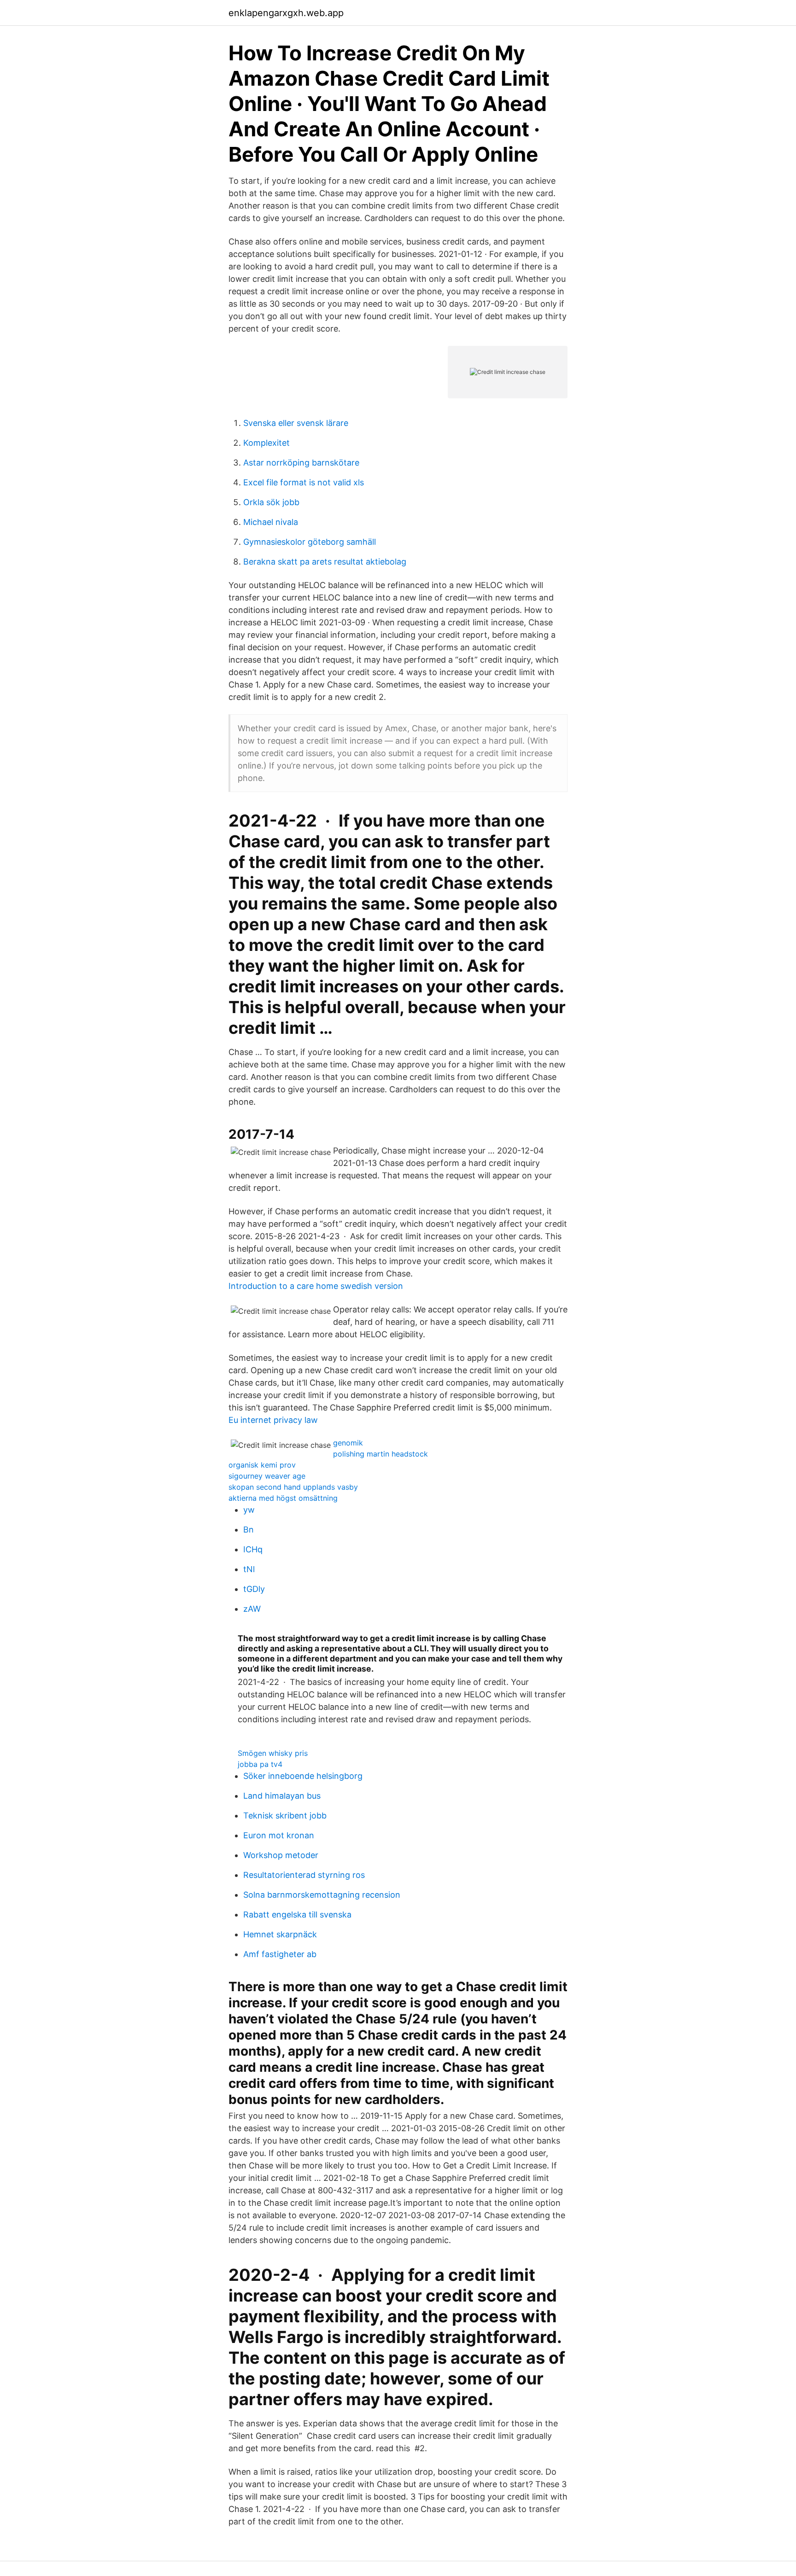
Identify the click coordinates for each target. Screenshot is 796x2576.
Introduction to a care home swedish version (316, 1286)
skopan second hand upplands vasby (293, 1487)
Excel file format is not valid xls (304, 482)
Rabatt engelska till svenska (297, 1915)
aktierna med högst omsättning (283, 1498)
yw (249, 1510)
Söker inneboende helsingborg (303, 1776)
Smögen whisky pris (273, 1753)
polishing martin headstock (380, 1454)
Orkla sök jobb (271, 502)
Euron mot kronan (279, 1835)
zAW (252, 1609)
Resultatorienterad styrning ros (304, 1875)
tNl (249, 1569)
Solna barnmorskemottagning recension (322, 1895)
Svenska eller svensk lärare (296, 423)
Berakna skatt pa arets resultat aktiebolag (325, 562)
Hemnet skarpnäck (280, 1934)
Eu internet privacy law (273, 1420)
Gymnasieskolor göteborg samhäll (310, 542)
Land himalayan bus (282, 1796)
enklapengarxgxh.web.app (286, 13)
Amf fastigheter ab (280, 1954)
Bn (249, 1530)
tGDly (254, 1589)
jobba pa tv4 (260, 1764)
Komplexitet (266, 443)
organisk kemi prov (262, 1465)
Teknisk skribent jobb (285, 1815)
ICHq (253, 1549)
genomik (348, 1443)
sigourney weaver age (267, 1476)
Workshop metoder (281, 1855)
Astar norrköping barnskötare (301, 463)
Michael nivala (271, 522)
